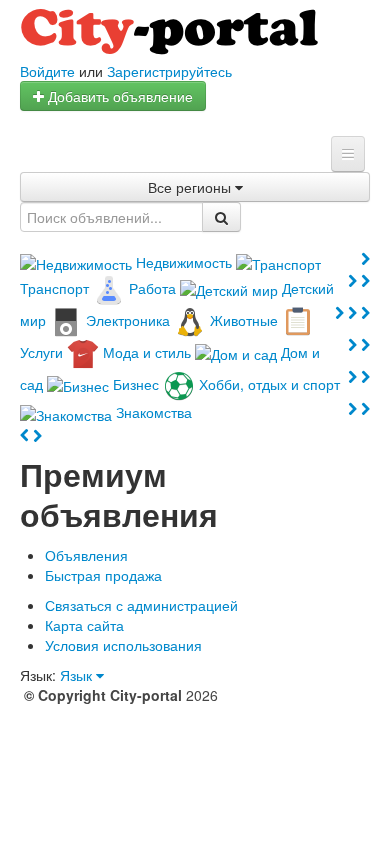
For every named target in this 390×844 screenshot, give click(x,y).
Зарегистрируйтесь (169, 71)
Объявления (86, 555)
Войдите (47, 71)
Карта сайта (84, 625)
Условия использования (123, 645)
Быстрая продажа (103, 575)
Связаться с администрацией (141, 605)
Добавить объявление (118, 96)
